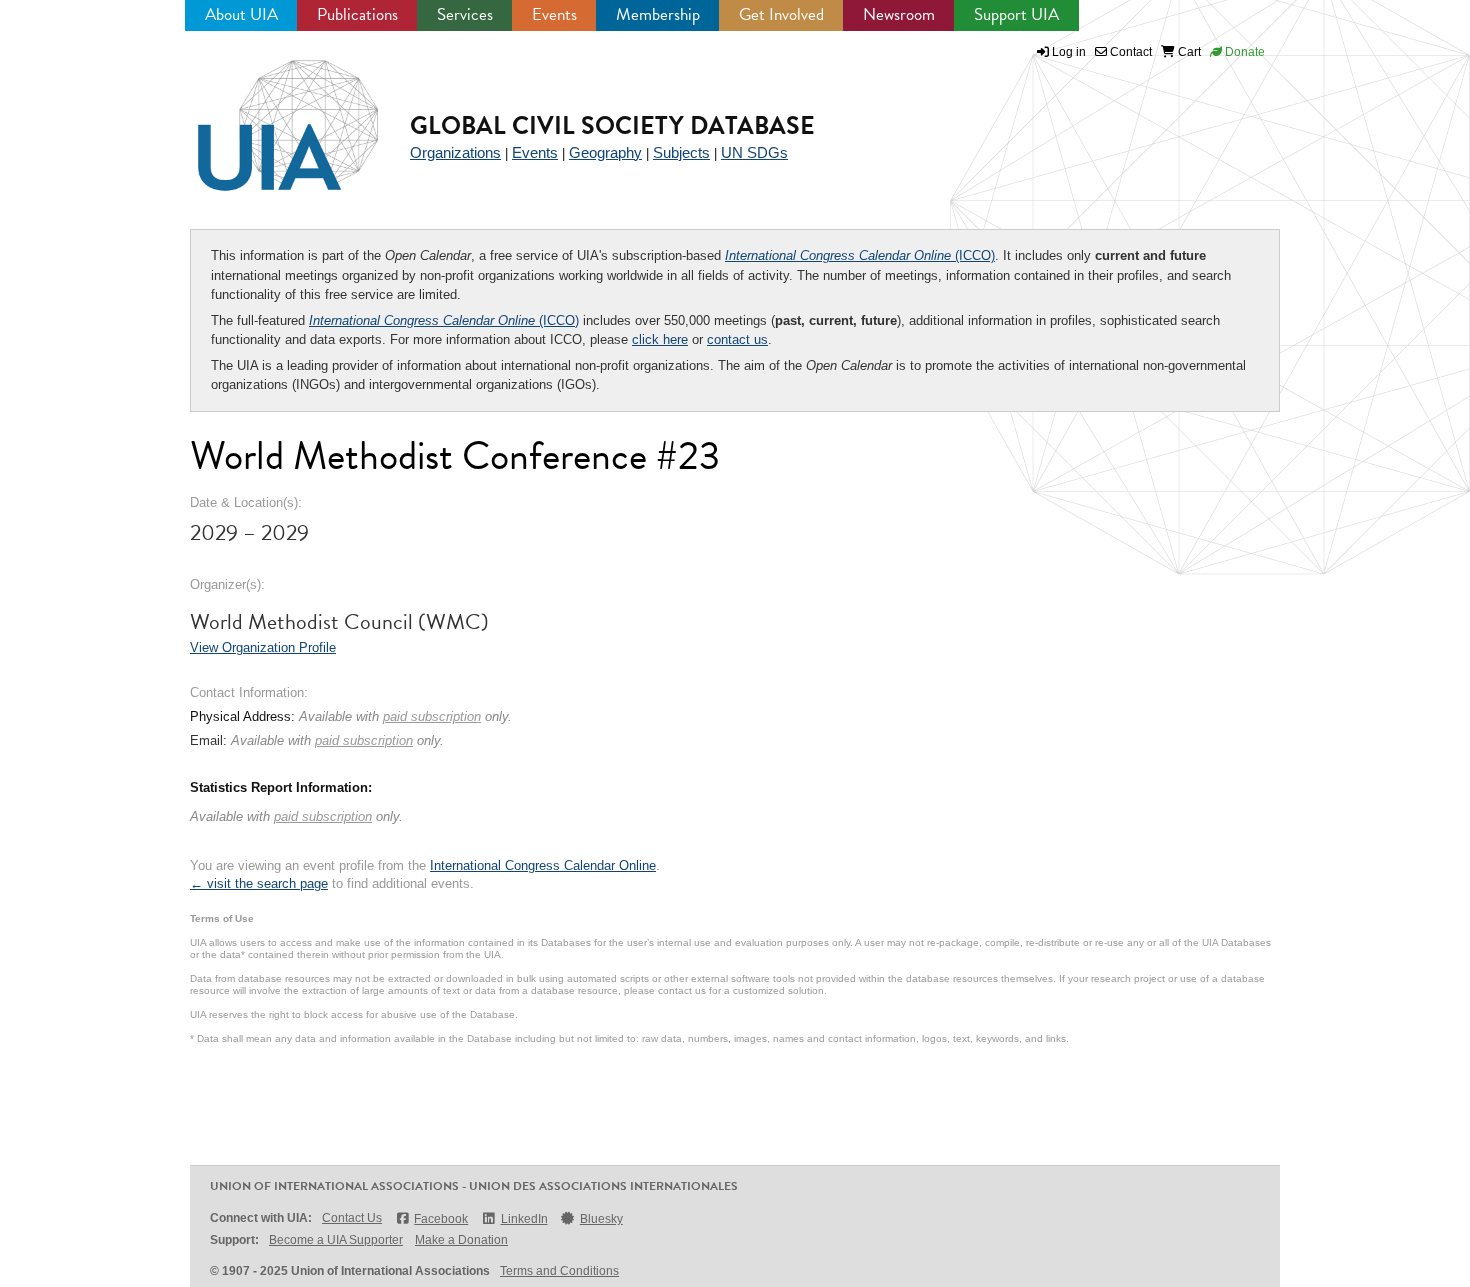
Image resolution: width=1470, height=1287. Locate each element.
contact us (737, 339)
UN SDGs (754, 152)
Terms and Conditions (559, 1271)
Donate (1243, 52)
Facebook (441, 1219)
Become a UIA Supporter (336, 1240)
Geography (605, 152)
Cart (1188, 52)
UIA (265, 114)
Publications (357, 14)
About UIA (241, 14)
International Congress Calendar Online (543, 865)
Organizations (455, 152)
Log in (1069, 52)
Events (554, 14)
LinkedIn (524, 1219)
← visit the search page (259, 883)
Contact (1129, 52)
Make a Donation (461, 1240)
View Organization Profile (263, 647)
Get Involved (781, 14)
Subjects (681, 152)
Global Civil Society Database (612, 125)
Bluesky (601, 1219)
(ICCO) (860, 255)
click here (660, 339)
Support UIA (1016, 14)
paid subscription (432, 716)
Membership (658, 14)
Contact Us (352, 1218)
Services (465, 14)
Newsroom (899, 14)
